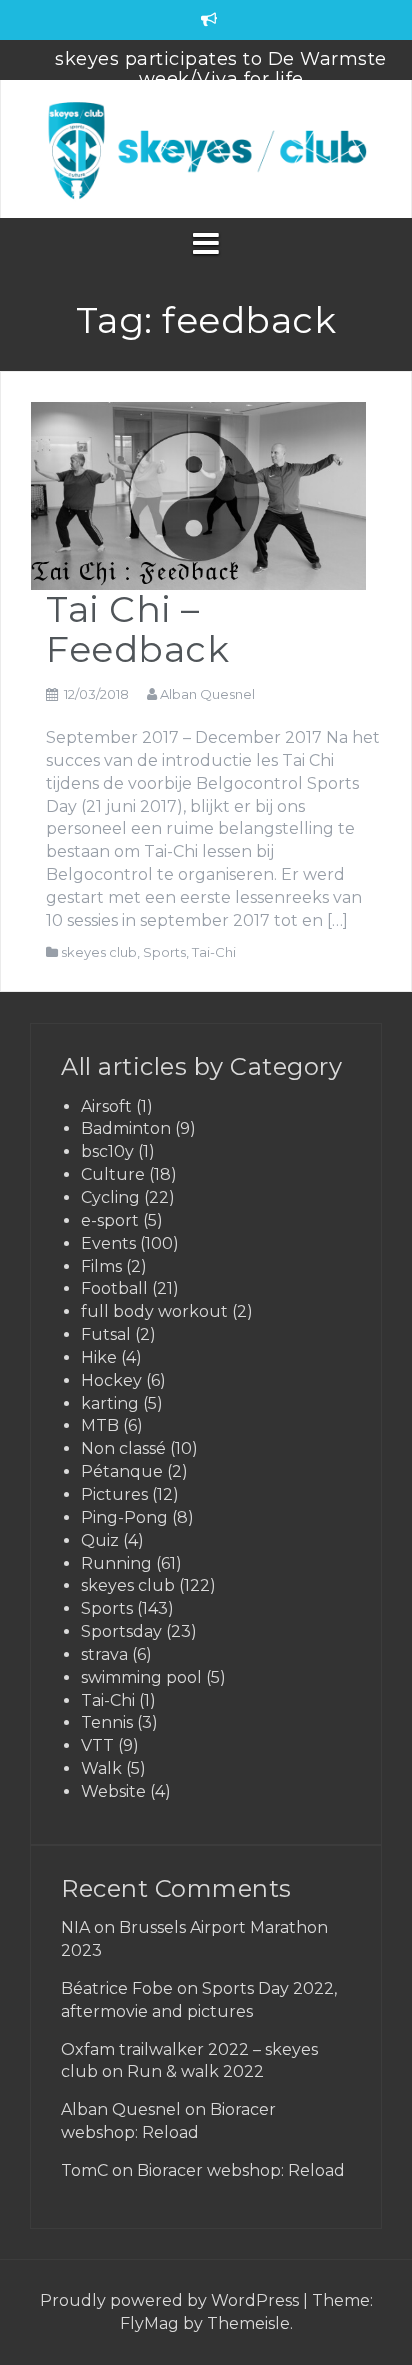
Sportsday (121, 1631)
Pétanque (122, 1471)
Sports (164, 952)
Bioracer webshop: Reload (241, 2170)
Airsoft (106, 1106)
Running (116, 1563)
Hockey (111, 1380)
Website (113, 1791)
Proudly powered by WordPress (171, 2300)
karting (110, 1403)
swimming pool (141, 1677)
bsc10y (107, 1151)
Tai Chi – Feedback (137, 629)
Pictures (114, 1494)
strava (104, 1654)
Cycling (110, 1197)
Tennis (107, 1722)
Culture (113, 1174)
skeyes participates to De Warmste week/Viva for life (221, 69)
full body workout (154, 1311)
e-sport (110, 1220)
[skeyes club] (206, 147)
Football (114, 1288)
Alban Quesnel (207, 694)
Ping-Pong (124, 1517)
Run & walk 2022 (195, 2071)
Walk (101, 1768)
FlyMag (149, 2323)
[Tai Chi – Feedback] (198, 494)
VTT (97, 1745)
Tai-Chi (214, 952)
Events (108, 1243)
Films (101, 1266)
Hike (99, 1357)
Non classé (123, 1448)
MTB (100, 1425)
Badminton (126, 1128)
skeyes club (99, 952)
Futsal (106, 1334)
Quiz (100, 1540)
